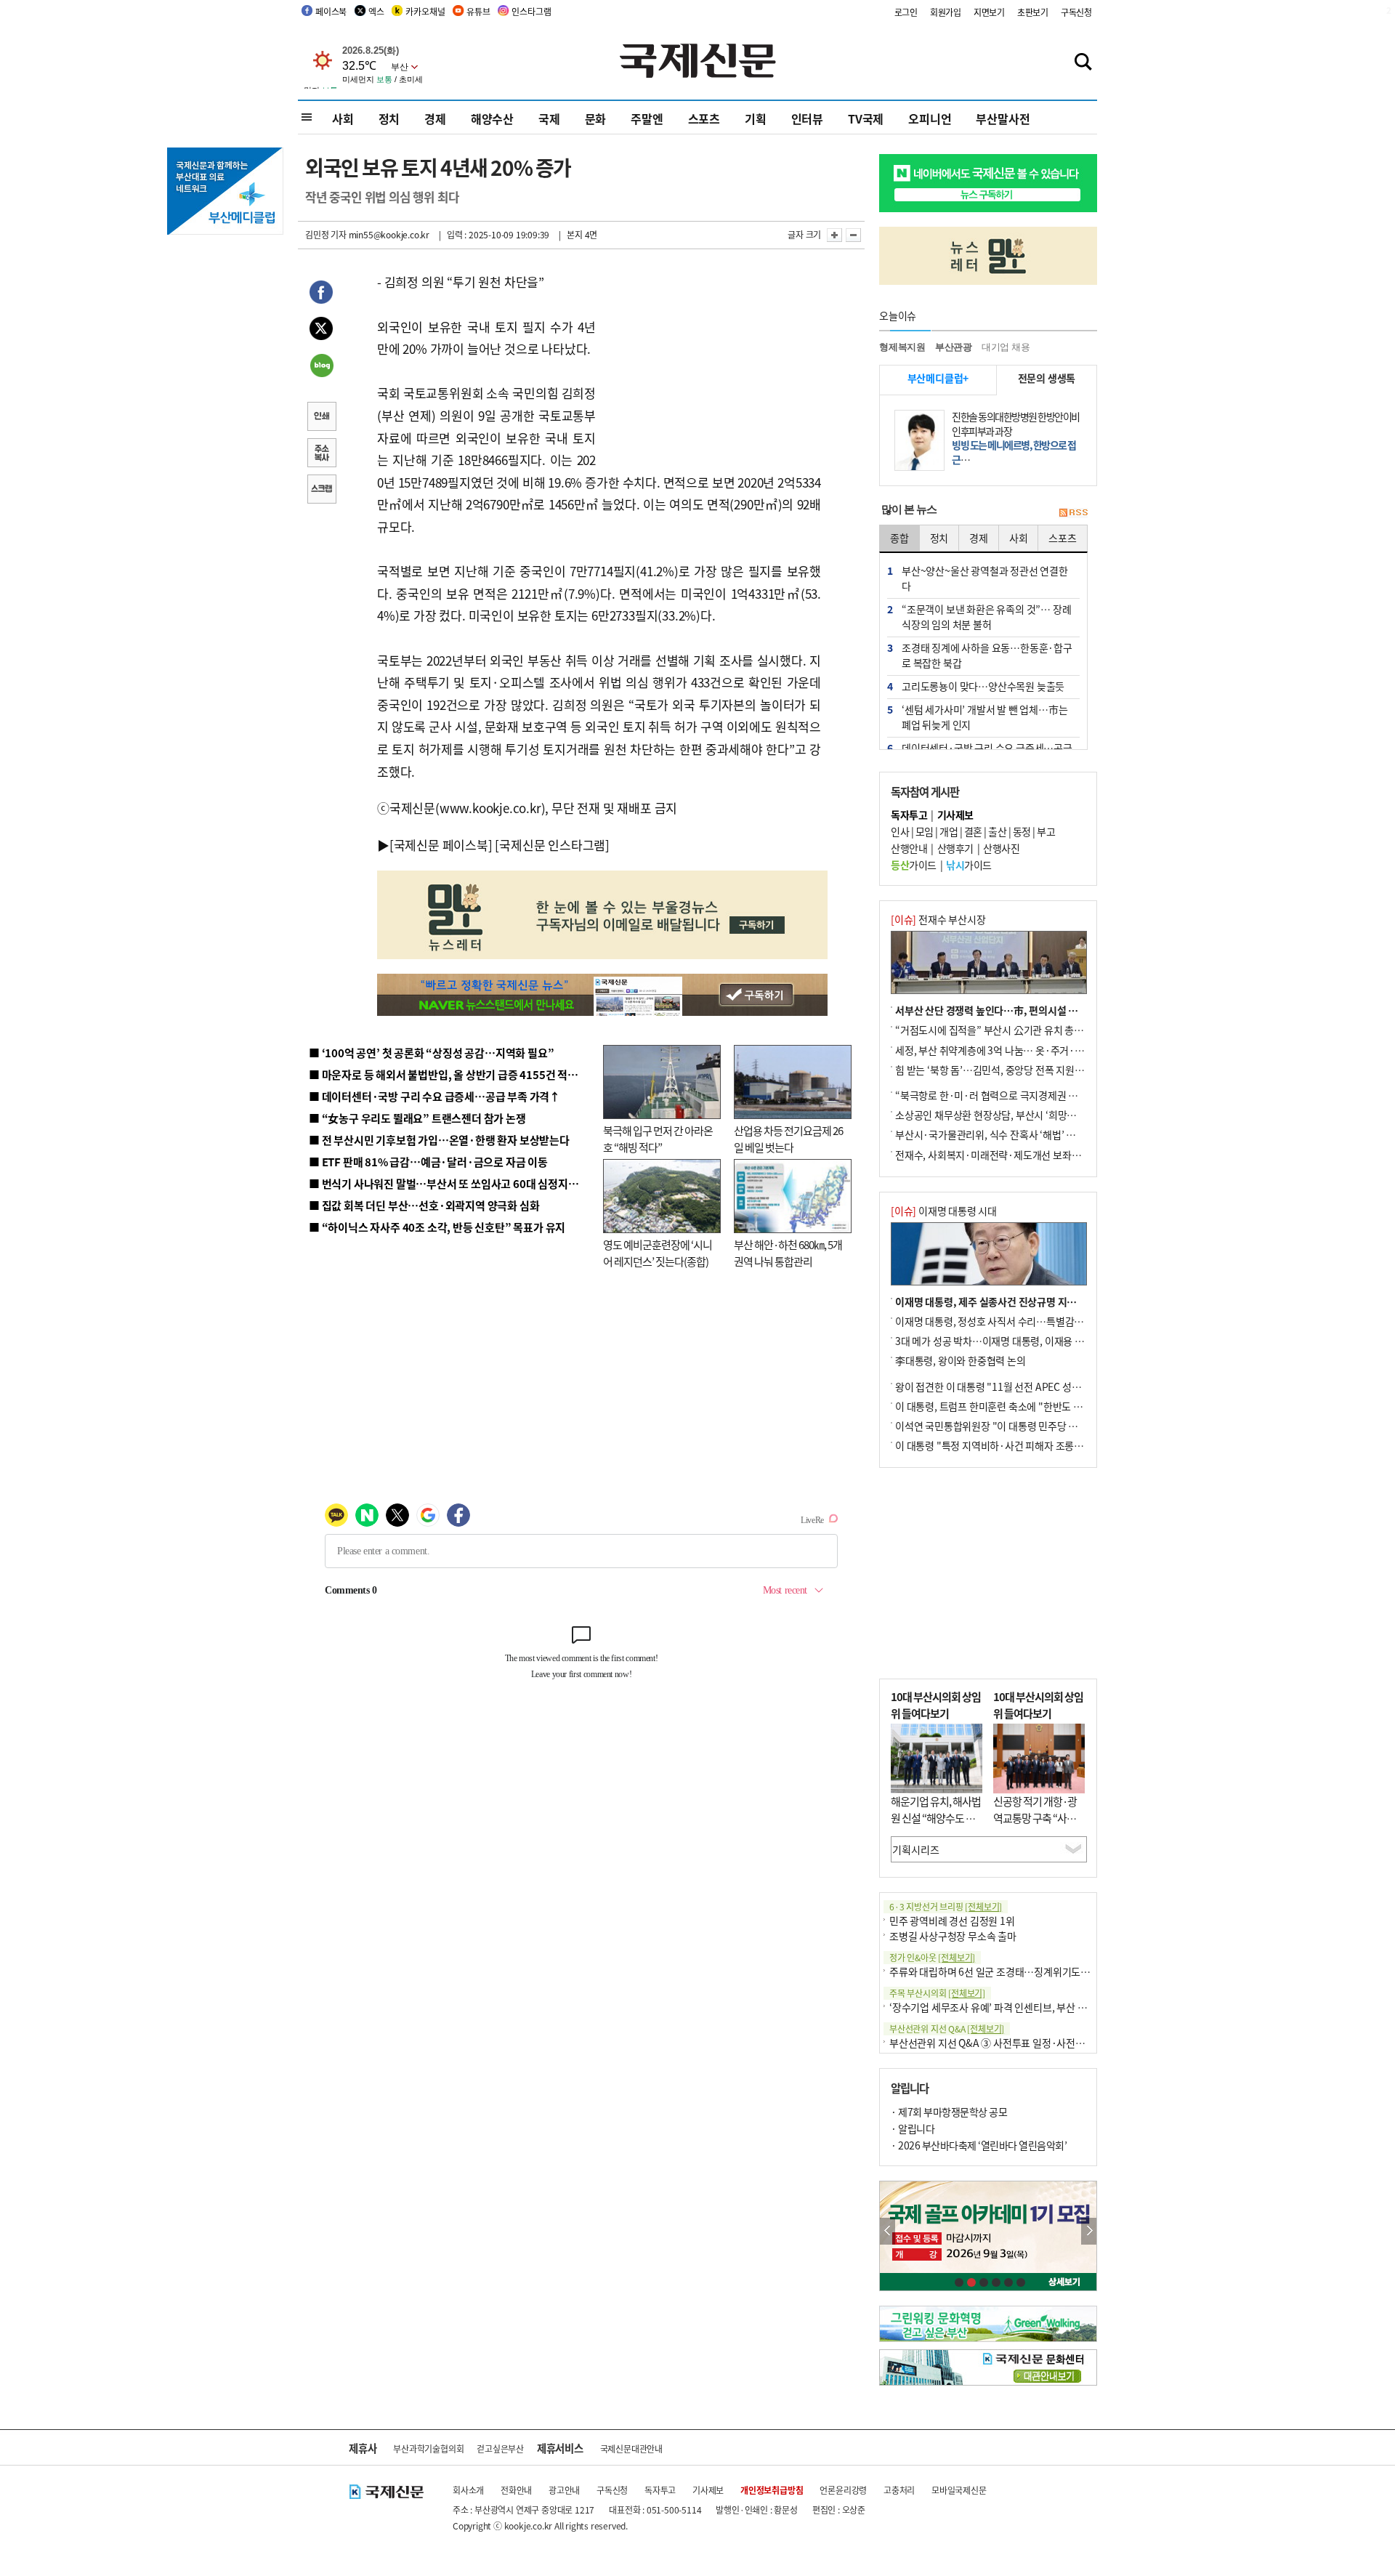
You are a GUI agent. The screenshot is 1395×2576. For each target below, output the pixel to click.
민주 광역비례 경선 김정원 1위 (952, 1921)
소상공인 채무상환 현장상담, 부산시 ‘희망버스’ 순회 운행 (1012, 1115)
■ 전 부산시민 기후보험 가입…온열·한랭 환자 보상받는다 (439, 1140)
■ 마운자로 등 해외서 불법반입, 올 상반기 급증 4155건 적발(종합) (457, 1074)
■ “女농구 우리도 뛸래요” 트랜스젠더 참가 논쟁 (417, 1118)
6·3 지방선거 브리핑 (946, 1906)
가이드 (914, 865)
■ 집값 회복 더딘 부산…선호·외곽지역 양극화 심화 (424, 1205)
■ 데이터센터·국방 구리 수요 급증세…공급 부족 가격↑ (434, 1096)
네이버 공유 (321, 367)
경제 (435, 118)
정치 (389, 118)
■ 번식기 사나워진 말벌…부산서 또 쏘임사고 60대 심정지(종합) (453, 1183)
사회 (343, 118)
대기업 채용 (1006, 347)
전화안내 (516, 2490)
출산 (997, 831)
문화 (596, 118)
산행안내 (909, 848)
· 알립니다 (913, 2128)
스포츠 (704, 118)
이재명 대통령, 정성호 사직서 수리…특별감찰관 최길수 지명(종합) (1032, 1321)
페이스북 (331, 11)
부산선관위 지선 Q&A (947, 2028)
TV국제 (866, 118)
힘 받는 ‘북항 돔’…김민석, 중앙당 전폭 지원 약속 (995, 1070)
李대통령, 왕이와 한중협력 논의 (961, 1360)
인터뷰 (807, 118)
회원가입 (946, 12)
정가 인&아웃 (932, 1957)
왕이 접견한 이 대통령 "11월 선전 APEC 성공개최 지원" (1010, 1386)
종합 (899, 538)
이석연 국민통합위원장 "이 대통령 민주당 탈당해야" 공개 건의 (1023, 1426)
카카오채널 (425, 11)
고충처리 (899, 2490)
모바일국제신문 (959, 2490)
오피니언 (930, 118)
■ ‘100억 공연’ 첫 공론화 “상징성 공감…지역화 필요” (431, 1053)
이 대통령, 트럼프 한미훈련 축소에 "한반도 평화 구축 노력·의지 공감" (1039, 1406)
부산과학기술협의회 (428, 2448)
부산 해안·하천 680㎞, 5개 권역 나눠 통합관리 (788, 1253)
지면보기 (989, 12)
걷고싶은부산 (500, 2448)
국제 (549, 118)
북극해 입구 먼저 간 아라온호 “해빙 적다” (658, 1139)
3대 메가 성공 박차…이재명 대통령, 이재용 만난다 (999, 1341)
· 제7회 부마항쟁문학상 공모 (949, 2112)
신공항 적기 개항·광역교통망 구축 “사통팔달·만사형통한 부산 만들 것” (1039, 1826)
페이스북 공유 (321, 294)
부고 (1046, 831)
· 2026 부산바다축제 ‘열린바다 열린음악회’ (979, 2145)
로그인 (906, 12)
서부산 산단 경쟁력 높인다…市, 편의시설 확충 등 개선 (1007, 1010)
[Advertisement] (712, 362)
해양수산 (492, 118)
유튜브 (478, 11)
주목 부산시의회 (937, 1993)
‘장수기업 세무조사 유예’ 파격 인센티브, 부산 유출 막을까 (1007, 2007)
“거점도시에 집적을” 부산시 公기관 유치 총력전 (994, 1030)
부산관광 (954, 347)
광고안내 (564, 2490)
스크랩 (321, 490)
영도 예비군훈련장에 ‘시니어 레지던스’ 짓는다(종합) (658, 1253)
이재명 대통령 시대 (944, 1211)
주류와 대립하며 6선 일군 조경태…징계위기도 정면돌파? (1007, 1971)
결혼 (973, 831)
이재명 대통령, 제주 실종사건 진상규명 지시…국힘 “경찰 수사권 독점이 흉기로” (1061, 1301)
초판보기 (1033, 12)
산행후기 (955, 848)
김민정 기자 (326, 234)
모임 (925, 831)
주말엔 (647, 118)
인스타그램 (531, 11)
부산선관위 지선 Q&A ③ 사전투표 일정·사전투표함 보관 (1007, 2043)
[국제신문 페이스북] (441, 845)
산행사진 (1001, 848)
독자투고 (660, 2490)
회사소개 (468, 2490)
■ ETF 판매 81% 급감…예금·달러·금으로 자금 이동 (428, 1162)
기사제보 (708, 2490)
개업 (949, 831)
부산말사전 (1003, 118)
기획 (756, 118)
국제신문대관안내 (631, 2448)
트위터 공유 (321, 331)
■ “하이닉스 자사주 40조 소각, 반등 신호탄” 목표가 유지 (437, 1227)
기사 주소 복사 (321, 454)
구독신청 (1076, 12)
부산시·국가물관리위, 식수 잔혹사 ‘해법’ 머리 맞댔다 (1005, 1134)
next (1089, 2231)
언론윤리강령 (843, 2490)
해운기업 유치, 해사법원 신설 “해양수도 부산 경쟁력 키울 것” (936, 1817)
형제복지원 (902, 347)
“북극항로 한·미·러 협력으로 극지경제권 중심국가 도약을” (1018, 1095)
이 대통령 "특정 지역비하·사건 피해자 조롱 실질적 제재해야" (1022, 1445)
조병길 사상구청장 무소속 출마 (953, 1936)
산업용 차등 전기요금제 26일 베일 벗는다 (788, 1139)
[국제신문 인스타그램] (552, 845)
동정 (1022, 831)
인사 (900, 831)
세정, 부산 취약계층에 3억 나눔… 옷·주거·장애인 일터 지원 (1019, 1050)
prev (887, 2231)
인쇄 (321, 418)
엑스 (376, 11)
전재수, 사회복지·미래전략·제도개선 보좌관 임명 (998, 1155)
